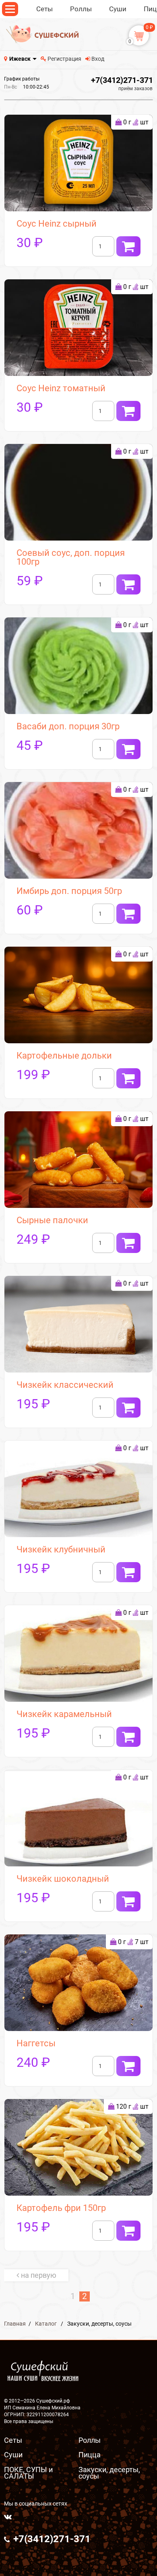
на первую (39, 2275)
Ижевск (20, 59)
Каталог (46, 2324)
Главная (15, 2324)
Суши (13, 2455)
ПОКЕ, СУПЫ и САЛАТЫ (28, 2473)
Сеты (13, 2440)
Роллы (90, 2440)
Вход (97, 59)
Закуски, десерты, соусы (109, 2473)
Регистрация (64, 59)
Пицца (90, 2455)
